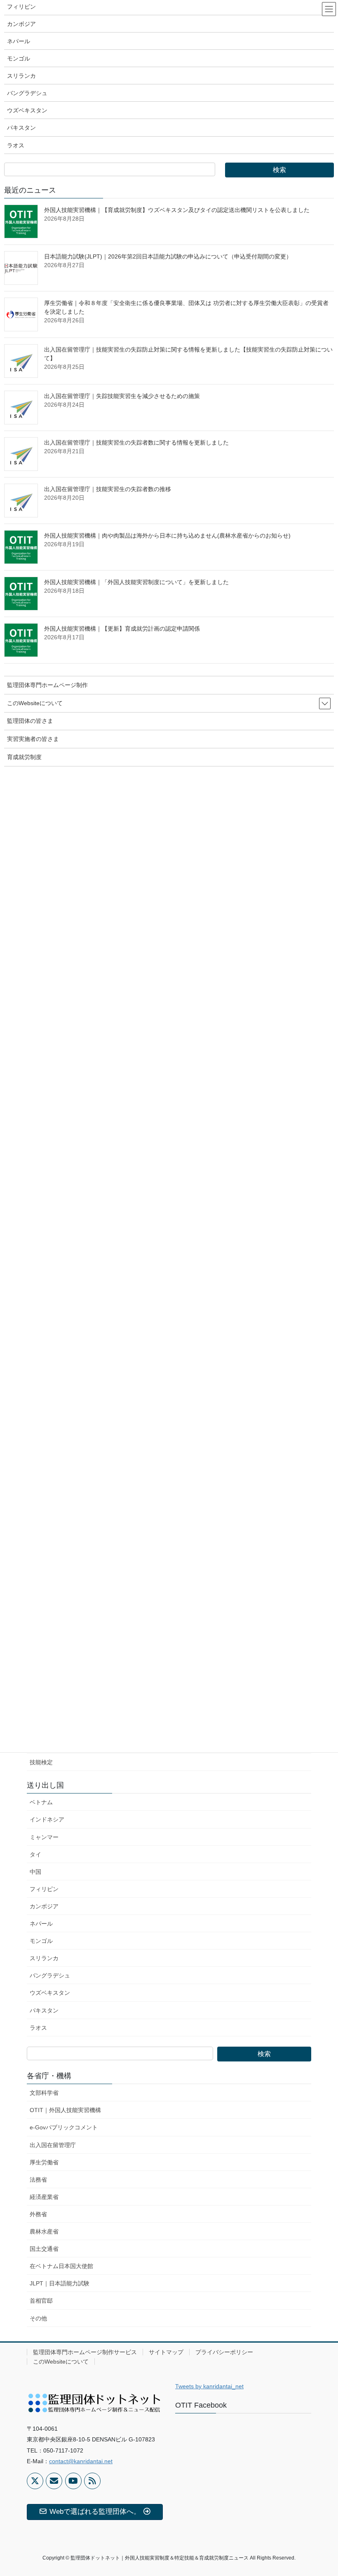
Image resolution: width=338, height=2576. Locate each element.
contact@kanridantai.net (81, 2461)
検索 (264, 2054)
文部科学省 (44, 2093)
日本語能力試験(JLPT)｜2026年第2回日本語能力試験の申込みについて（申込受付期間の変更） (168, 256)
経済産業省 (44, 2197)
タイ (35, 1854)
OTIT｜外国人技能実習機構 (65, 2110)
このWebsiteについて (61, 2362)
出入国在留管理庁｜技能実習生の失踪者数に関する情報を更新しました (136, 443)
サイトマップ (166, 2352)
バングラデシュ (50, 1975)
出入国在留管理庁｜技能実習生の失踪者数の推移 (108, 489)
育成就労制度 (24, 757)
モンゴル (41, 1941)
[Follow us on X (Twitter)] (35, 2481)
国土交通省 (44, 2249)
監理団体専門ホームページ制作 (47, 685)
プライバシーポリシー (224, 2352)
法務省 (38, 2180)
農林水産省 (44, 2231)
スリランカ (44, 1958)
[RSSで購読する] (92, 2481)
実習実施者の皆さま (33, 739)
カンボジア (44, 1906)
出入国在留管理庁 (53, 2145)
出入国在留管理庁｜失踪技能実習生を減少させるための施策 (122, 396)
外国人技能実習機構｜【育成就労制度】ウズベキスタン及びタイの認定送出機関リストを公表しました (177, 210)
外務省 (38, 2214)
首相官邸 (41, 2301)
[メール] (54, 2481)
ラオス (38, 2028)
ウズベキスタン (50, 1993)
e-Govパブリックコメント (64, 2127)
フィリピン (44, 1889)
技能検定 (41, 1762)
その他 (38, 2318)
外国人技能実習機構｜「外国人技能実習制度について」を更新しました (136, 582)
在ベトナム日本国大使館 (61, 2266)
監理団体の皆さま (30, 721)
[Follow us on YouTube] (73, 2481)
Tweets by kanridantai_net (209, 2386)
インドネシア (47, 1819)
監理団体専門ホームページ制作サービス (85, 2352)
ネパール (41, 1924)
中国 (35, 1872)
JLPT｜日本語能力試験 (60, 2283)
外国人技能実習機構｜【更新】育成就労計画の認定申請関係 (122, 629)
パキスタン (44, 2010)
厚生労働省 (44, 2162)
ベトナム (41, 1802)
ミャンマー (44, 1837)
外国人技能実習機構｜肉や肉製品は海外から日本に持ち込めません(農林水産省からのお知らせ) (167, 536)
